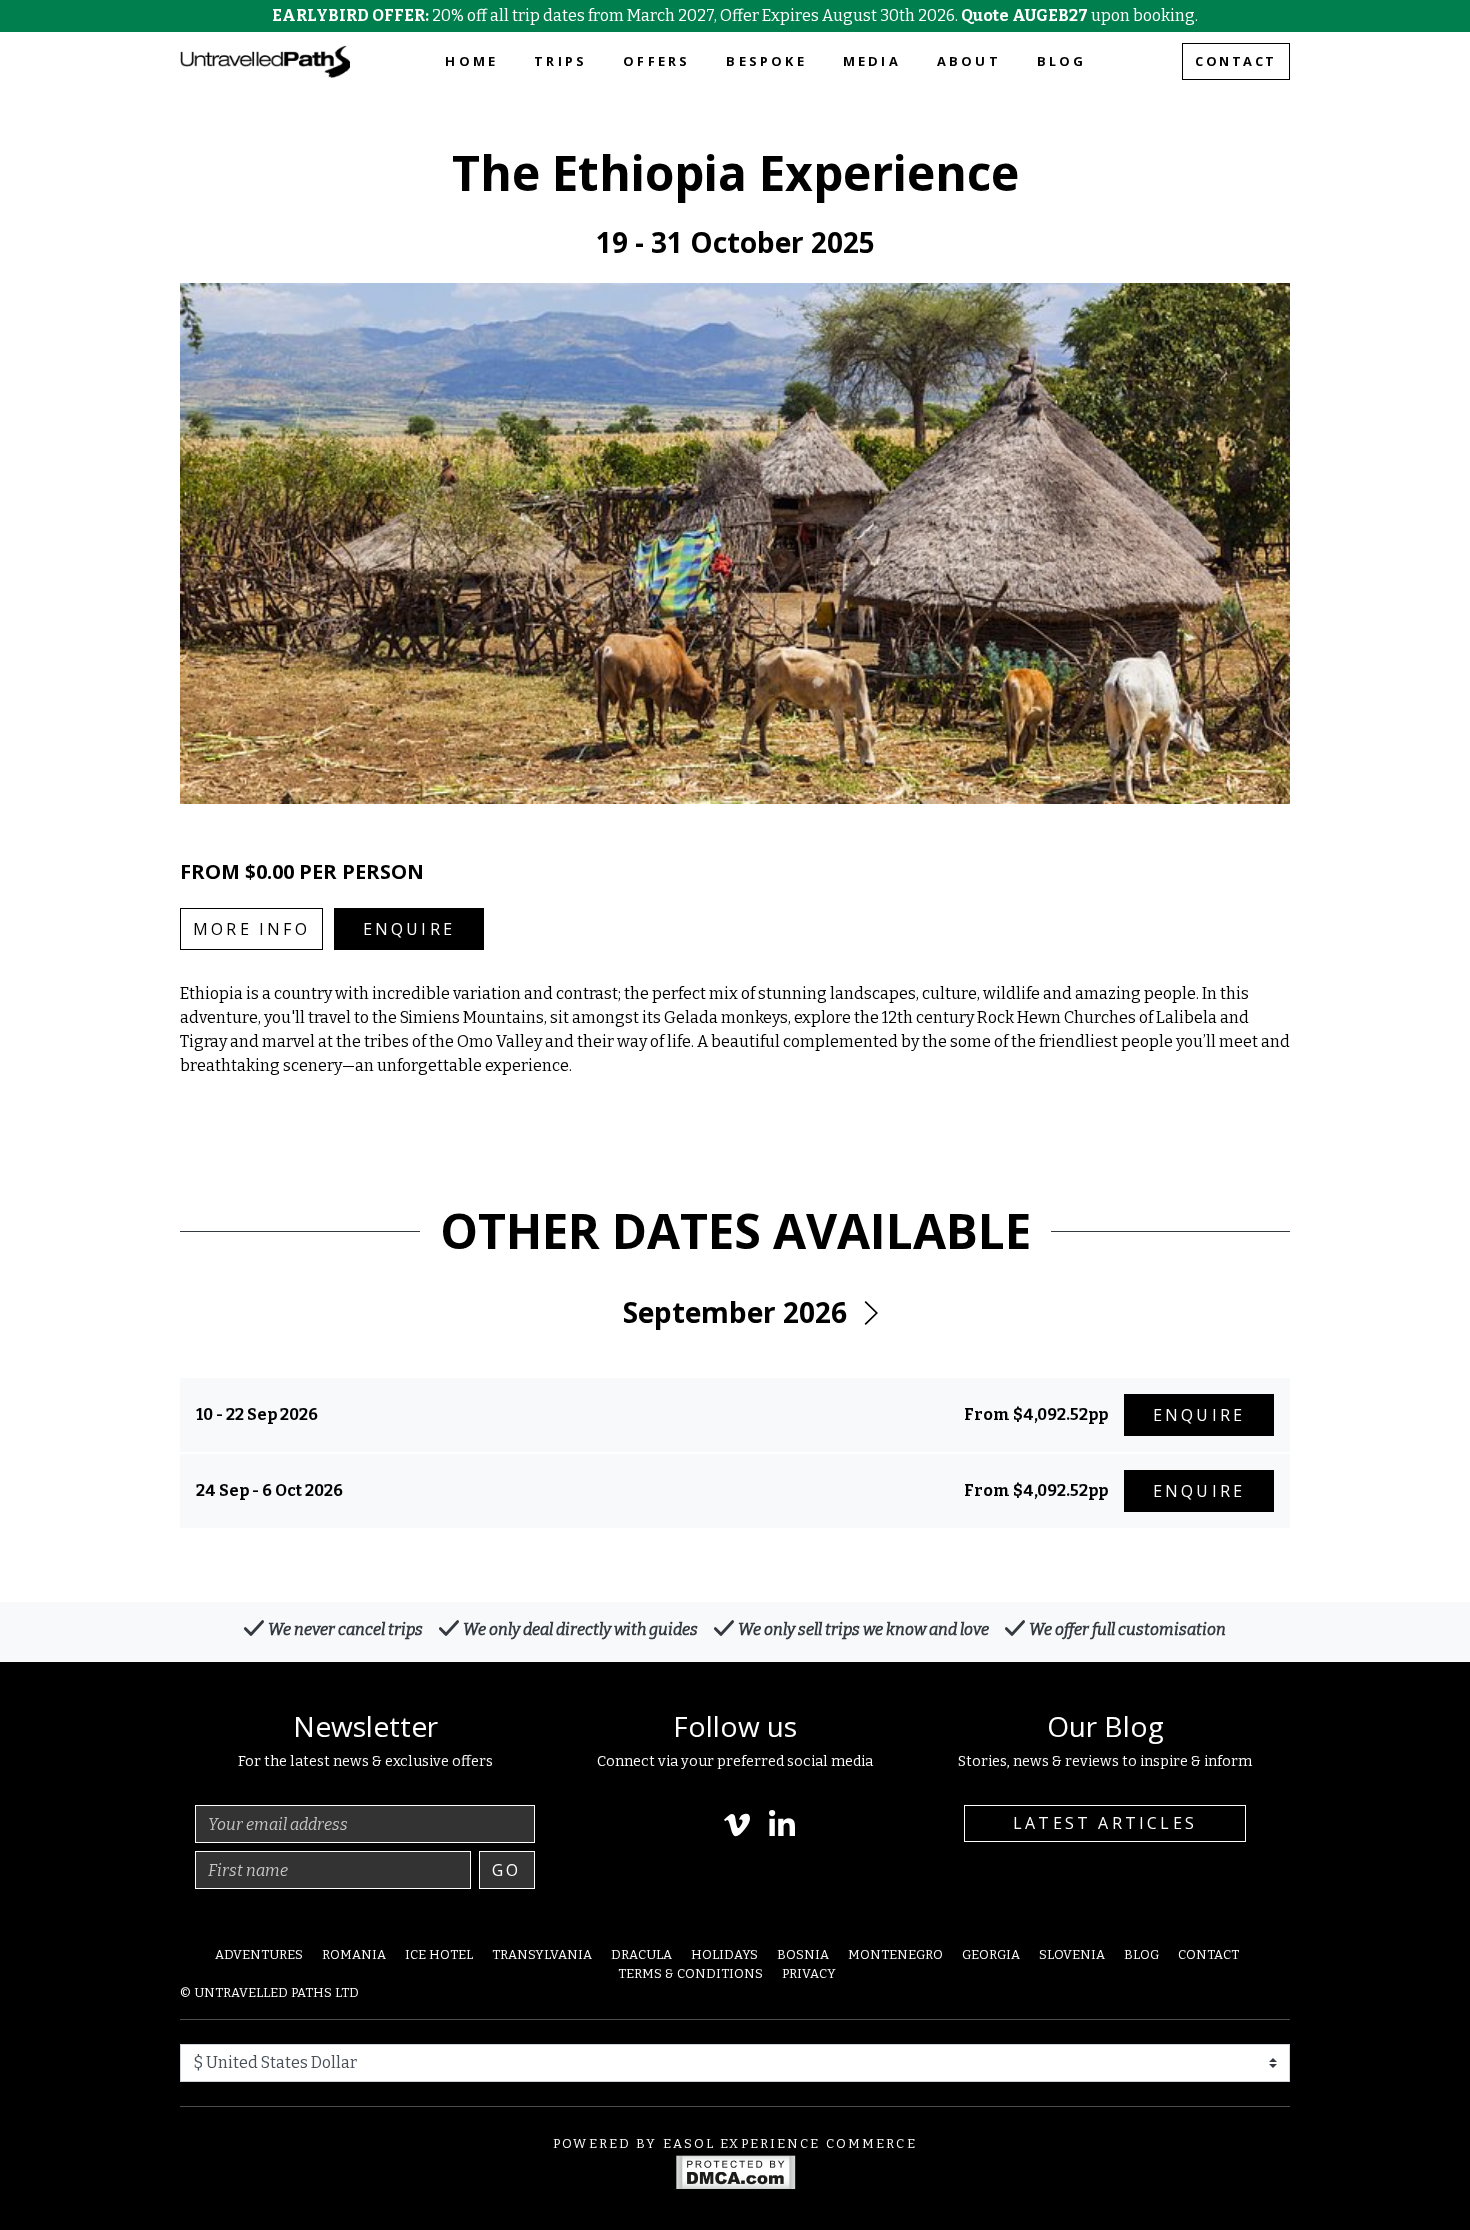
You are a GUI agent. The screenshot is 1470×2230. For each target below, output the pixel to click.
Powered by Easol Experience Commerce (735, 2143)
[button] (870, 1313)
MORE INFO (251, 929)
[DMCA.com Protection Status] (735, 2170)
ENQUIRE (409, 929)
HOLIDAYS (724, 1954)
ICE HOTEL (439, 1954)
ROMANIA (354, 1954)
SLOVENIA (1072, 1954)
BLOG (1062, 61)
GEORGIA (991, 1954)
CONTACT (1236, 61)
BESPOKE (766, 61)
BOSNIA (803, 1954)
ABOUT (969, 61)
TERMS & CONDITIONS (690, 1973)
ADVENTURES (259, 1954)
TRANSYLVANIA (542, 1954)
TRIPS (560, 61)
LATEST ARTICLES (1105, 1823)
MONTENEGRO (895, 1954)
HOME (471, 61)
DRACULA (641, 1954)
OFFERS (656, 61)
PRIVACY (809, 1973)
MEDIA (872, 61)
